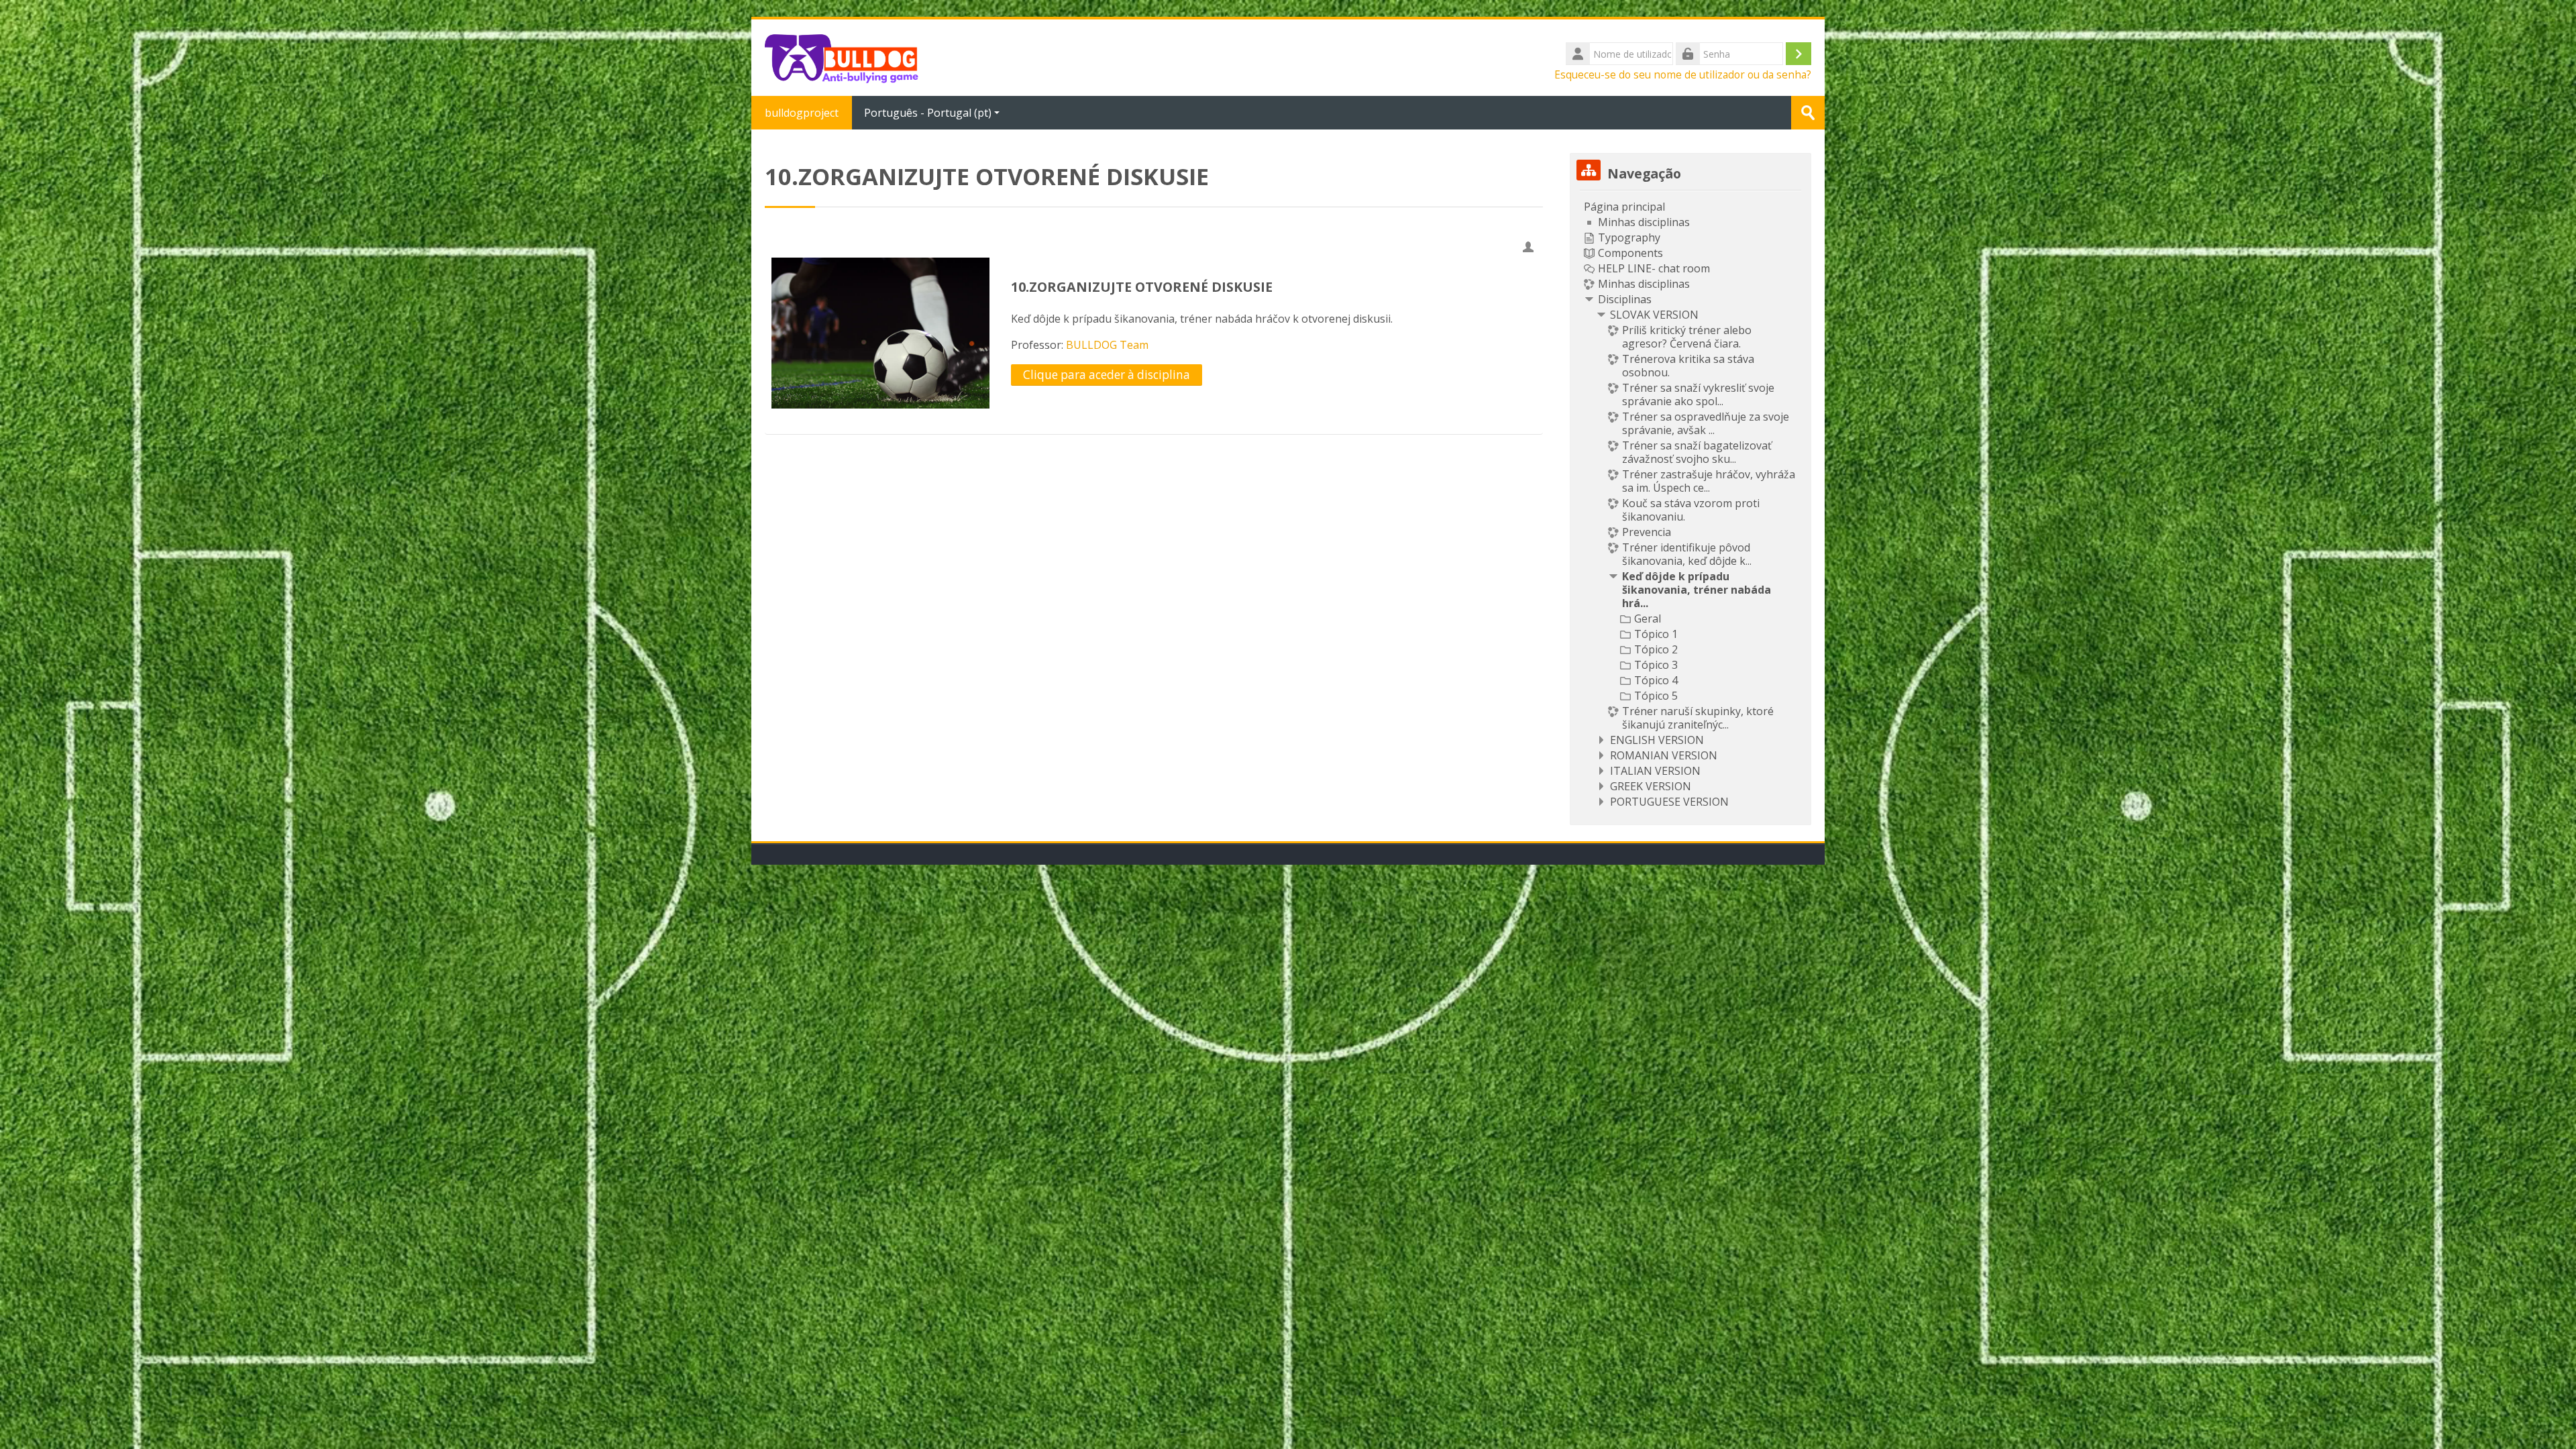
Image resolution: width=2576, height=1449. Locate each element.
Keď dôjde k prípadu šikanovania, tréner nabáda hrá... (1697, 590)
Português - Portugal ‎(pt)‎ (928, 113)
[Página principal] (845, 56)
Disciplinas (1625, 299)
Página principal (1624, 207)
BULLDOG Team (1107, 345)
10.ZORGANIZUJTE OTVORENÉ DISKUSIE (1142, 287)
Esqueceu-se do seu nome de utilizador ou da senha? (1683, 74)
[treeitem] (1690, 504)
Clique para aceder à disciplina (1107, 375)
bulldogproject (802, 113)
